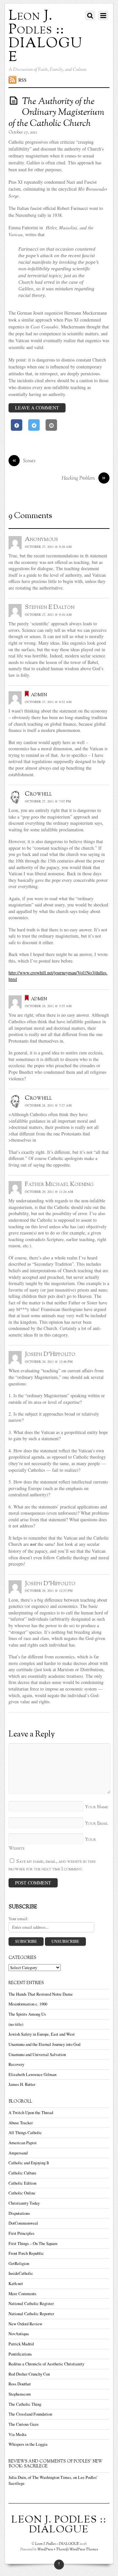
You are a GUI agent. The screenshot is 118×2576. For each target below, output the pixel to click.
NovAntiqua (19, 2334)
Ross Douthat (20, 2384)
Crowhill (38, 794)
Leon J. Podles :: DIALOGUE (57, 2544)
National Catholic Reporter (31, 2314)
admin (39, 695)
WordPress (45, 2549)
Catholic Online (22, 2193)
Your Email (97, 1824)
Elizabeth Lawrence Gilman (32, 2075)
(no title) (16, 2024)
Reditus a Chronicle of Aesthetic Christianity (46, 2364)
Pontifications (20, 2354)
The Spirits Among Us (27, 2014)
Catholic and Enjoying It (29, 2163)
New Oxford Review (25, 2324)
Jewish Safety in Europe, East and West (42, 2034)
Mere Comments (22, 2294)
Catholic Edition (22, 2183)
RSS (22, 80)
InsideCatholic (21, 2273)
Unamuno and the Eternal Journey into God (44, 2044)
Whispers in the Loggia (28, 2444)
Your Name (97, 1807)
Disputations (19, 2213)
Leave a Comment (37, 408)
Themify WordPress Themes (77, 2549)
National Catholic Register (31, 2304)
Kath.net (16, 2284)
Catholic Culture (22, 2173)
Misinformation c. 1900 (28, 2004)
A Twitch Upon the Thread (31, 2113)
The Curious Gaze (24, 2424)
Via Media (18, 2434)
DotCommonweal (23, 2223)
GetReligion (19, 2264)
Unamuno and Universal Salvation (37, 2055)
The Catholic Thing (25, 2404)
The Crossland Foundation (30, 2414)
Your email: (19, 1919)
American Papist (23, 2143)
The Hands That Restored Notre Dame (41, 1994)
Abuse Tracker (21, 2123)
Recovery (16, 2064)
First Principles (21, 2233)
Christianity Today (24, 2203)
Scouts (24, 461)
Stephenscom (20, 2394)
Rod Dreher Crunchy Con (29, 2374)
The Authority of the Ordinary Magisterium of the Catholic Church (56, 113)
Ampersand (18, 2153)
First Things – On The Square (33, 2244)
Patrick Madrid (21, 2344)
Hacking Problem (84, 478)
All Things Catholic (25, 2133)
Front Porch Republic (26, 2253)
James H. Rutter (22, 2084)
